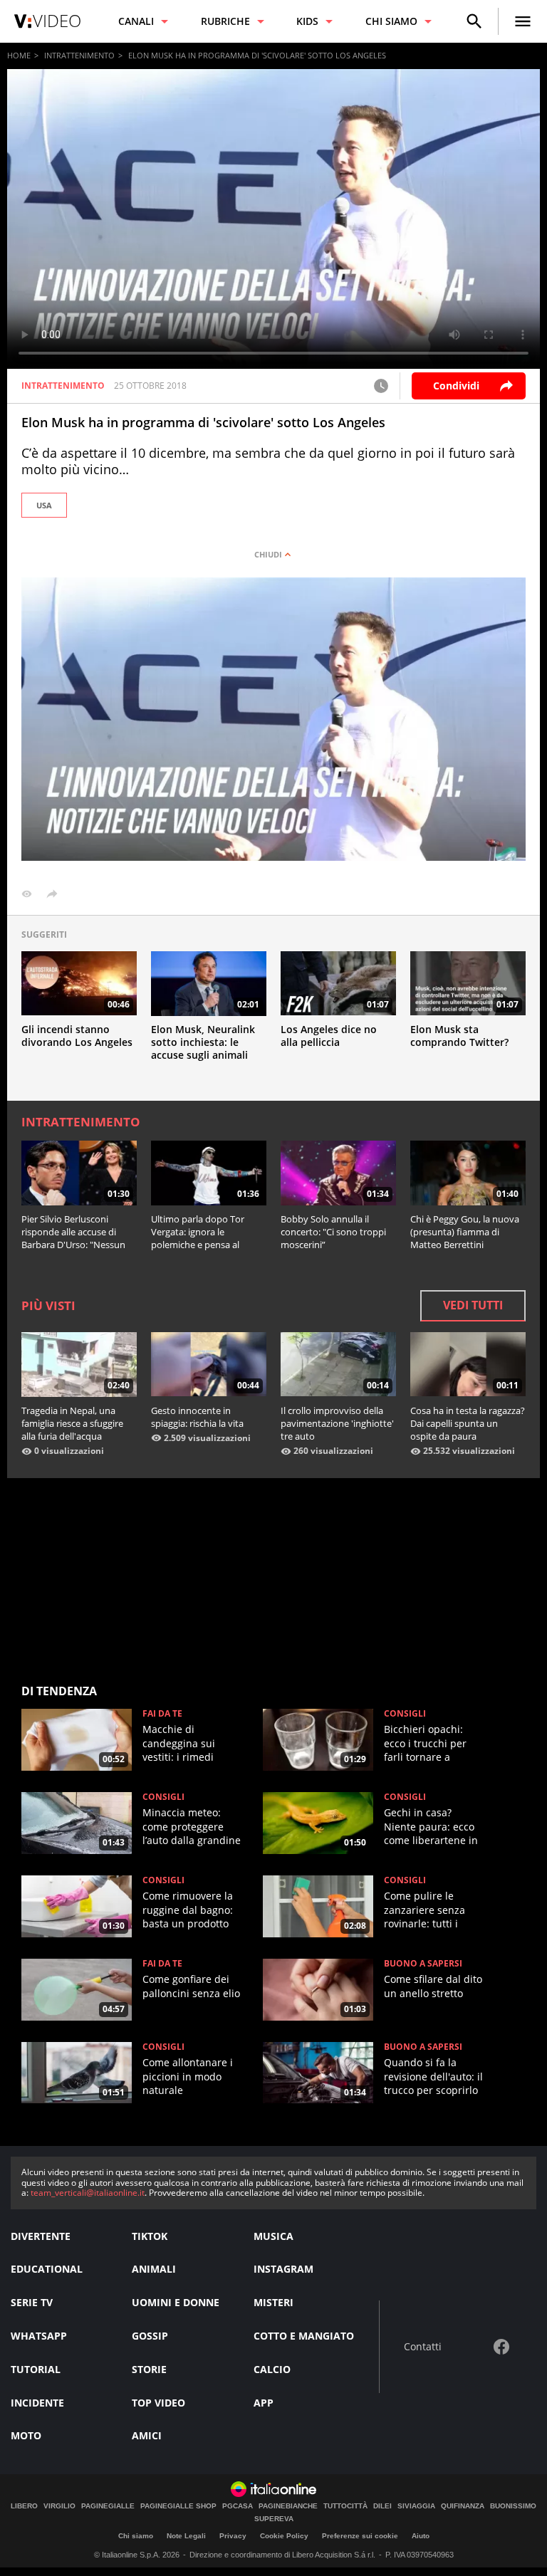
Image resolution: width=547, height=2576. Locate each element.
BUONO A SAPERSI (423, 1964)
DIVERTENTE (41, 2236)
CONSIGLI (405, 1714)
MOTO (26, 2435)
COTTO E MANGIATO (304, 2336)
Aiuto (421, 2536)
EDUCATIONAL (47, 2269)
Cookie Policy (284, 2536)
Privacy (233, 2536)
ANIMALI (154, 2269)
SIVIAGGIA (416, 2506)
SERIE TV (32, 2302)
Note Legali (186, 2536)
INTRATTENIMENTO (79, 55)
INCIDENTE (37, 2403)
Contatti (423, 2347)
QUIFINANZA (463, 2506)
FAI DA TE (162, 1714)
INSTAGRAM (283, 2269)
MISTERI (273, 2302)
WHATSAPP (39, 2336)
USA (44, 505)
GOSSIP (150, 2336)
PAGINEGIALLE (108, 2506)
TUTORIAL (36, 2369)
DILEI (382, 2506)
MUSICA (273, 2236)
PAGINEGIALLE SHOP (178, 2506)
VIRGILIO (59, 2506)
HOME (19, 55)
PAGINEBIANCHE (288, 2506)
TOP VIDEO (158, 2403)
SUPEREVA (274, 2519)
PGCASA (238, 2506)
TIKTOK (150, 2236)
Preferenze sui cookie (360, 2536)
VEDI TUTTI (473, 1305)
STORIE (149, 2369)
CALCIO (272, 2369)
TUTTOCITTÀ (345, 2506)
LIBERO (24, 2506)
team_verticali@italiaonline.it (88, 2193)
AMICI (147, 2435)
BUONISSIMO (513, 2506)
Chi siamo (136, 2536)
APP (264, 2403)
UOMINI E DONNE (176, 2302)
